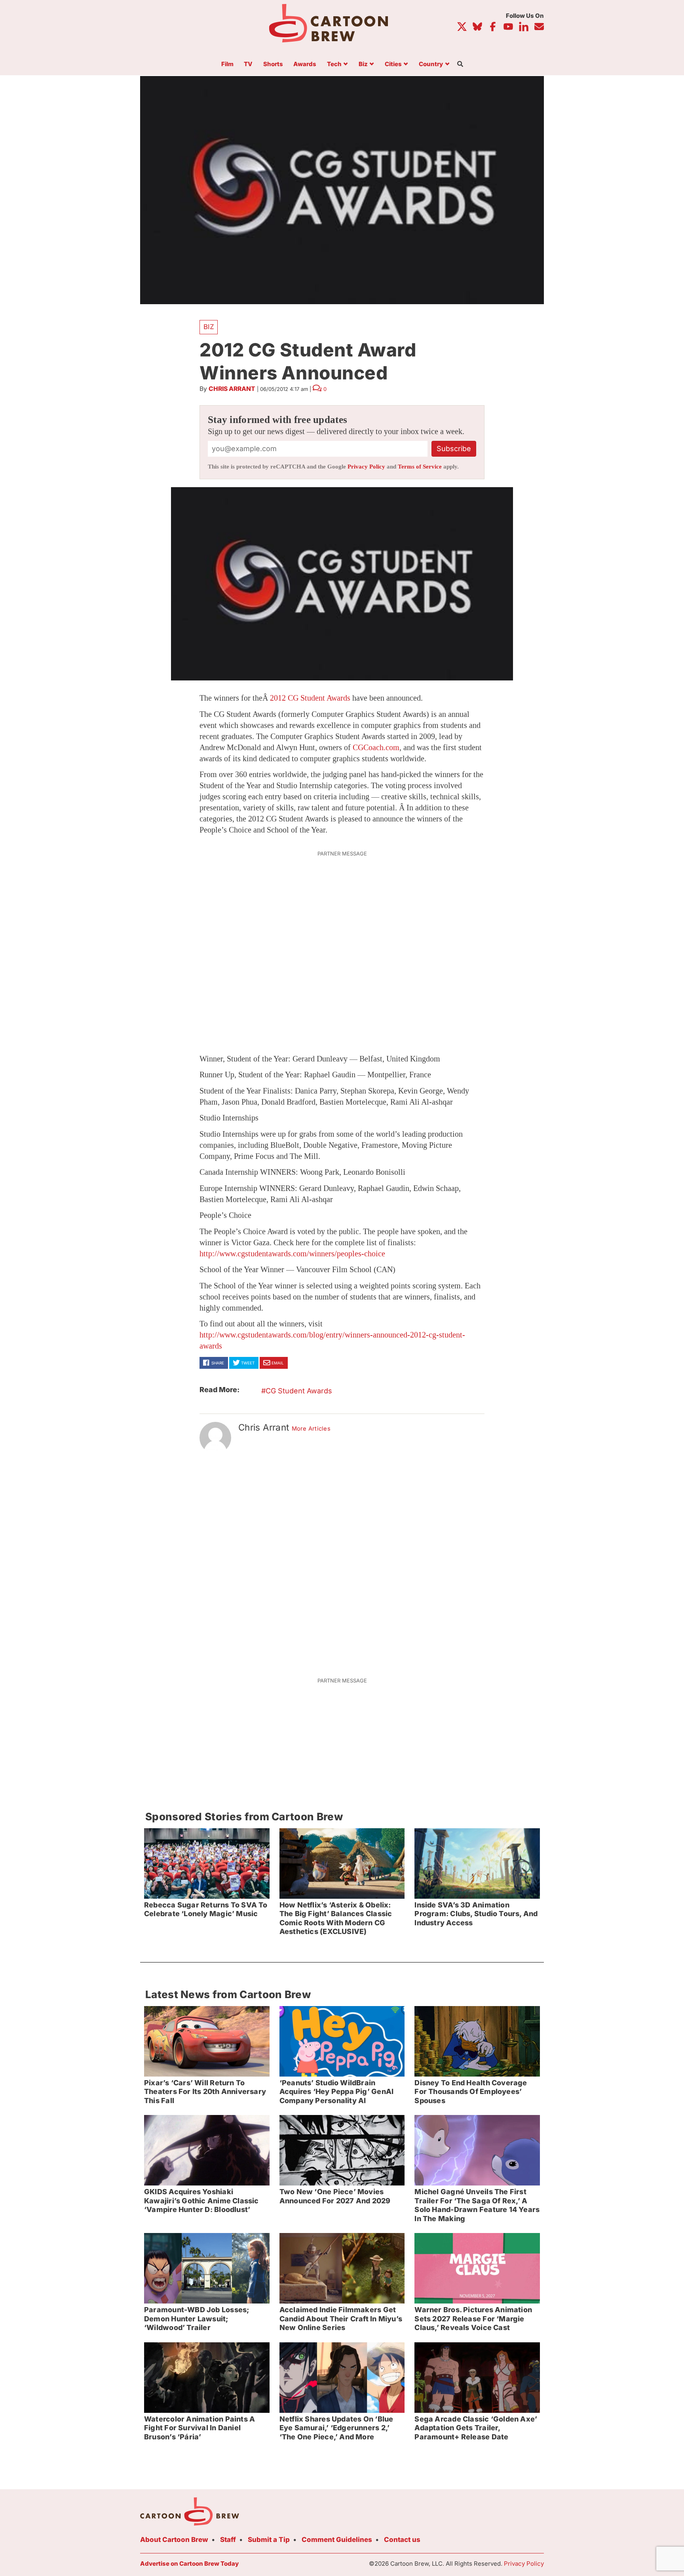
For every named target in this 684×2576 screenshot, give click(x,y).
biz (209, 327)
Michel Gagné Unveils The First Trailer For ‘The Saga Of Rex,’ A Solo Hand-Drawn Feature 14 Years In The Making (477, 2205)
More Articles (311, 1429)
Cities (393, 64)
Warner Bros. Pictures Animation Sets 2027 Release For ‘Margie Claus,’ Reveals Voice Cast (473, 2319)
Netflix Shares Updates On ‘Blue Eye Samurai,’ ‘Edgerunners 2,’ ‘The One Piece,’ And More (336, 2428)
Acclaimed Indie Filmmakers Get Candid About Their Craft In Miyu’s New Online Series (341, 2319)
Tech (334, 64)
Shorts (273, 64)
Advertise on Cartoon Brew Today (189, 2564)
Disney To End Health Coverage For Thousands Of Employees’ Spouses (471, 2092)
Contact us (402, 2540)
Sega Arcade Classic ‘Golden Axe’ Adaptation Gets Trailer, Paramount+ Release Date (476, 2428)
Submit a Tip (269, 2540)
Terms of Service (420, 467)
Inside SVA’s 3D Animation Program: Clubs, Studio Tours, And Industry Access (476, 1914)
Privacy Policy (366, 467)
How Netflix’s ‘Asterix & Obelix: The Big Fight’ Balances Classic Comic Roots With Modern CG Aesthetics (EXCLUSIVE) (336, 1918)
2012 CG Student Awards (310, 698)
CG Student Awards (299, 1391)
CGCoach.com (376, 747)
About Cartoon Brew (174, 2540)
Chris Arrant (232, 389)
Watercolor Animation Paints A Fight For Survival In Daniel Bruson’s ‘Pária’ (199, 2428)
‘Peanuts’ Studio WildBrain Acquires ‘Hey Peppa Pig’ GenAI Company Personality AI (336, 2092)
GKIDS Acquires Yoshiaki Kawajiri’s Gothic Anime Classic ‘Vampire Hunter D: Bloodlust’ (201, 2201)
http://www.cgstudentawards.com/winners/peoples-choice (292, 1254)
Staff (228, 2540)
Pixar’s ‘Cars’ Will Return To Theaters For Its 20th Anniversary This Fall (205, 2092)
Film (227, 64)
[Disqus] (342, 1560)
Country (431, 64)
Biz (363, 64)
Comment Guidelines (337, 2540)
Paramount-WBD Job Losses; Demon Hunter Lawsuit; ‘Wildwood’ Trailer (197, 2319)
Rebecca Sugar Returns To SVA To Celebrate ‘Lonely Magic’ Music (206, 1909)
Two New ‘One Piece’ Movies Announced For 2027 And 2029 (335, 2196)
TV (248, 64)
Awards (305, 64)
